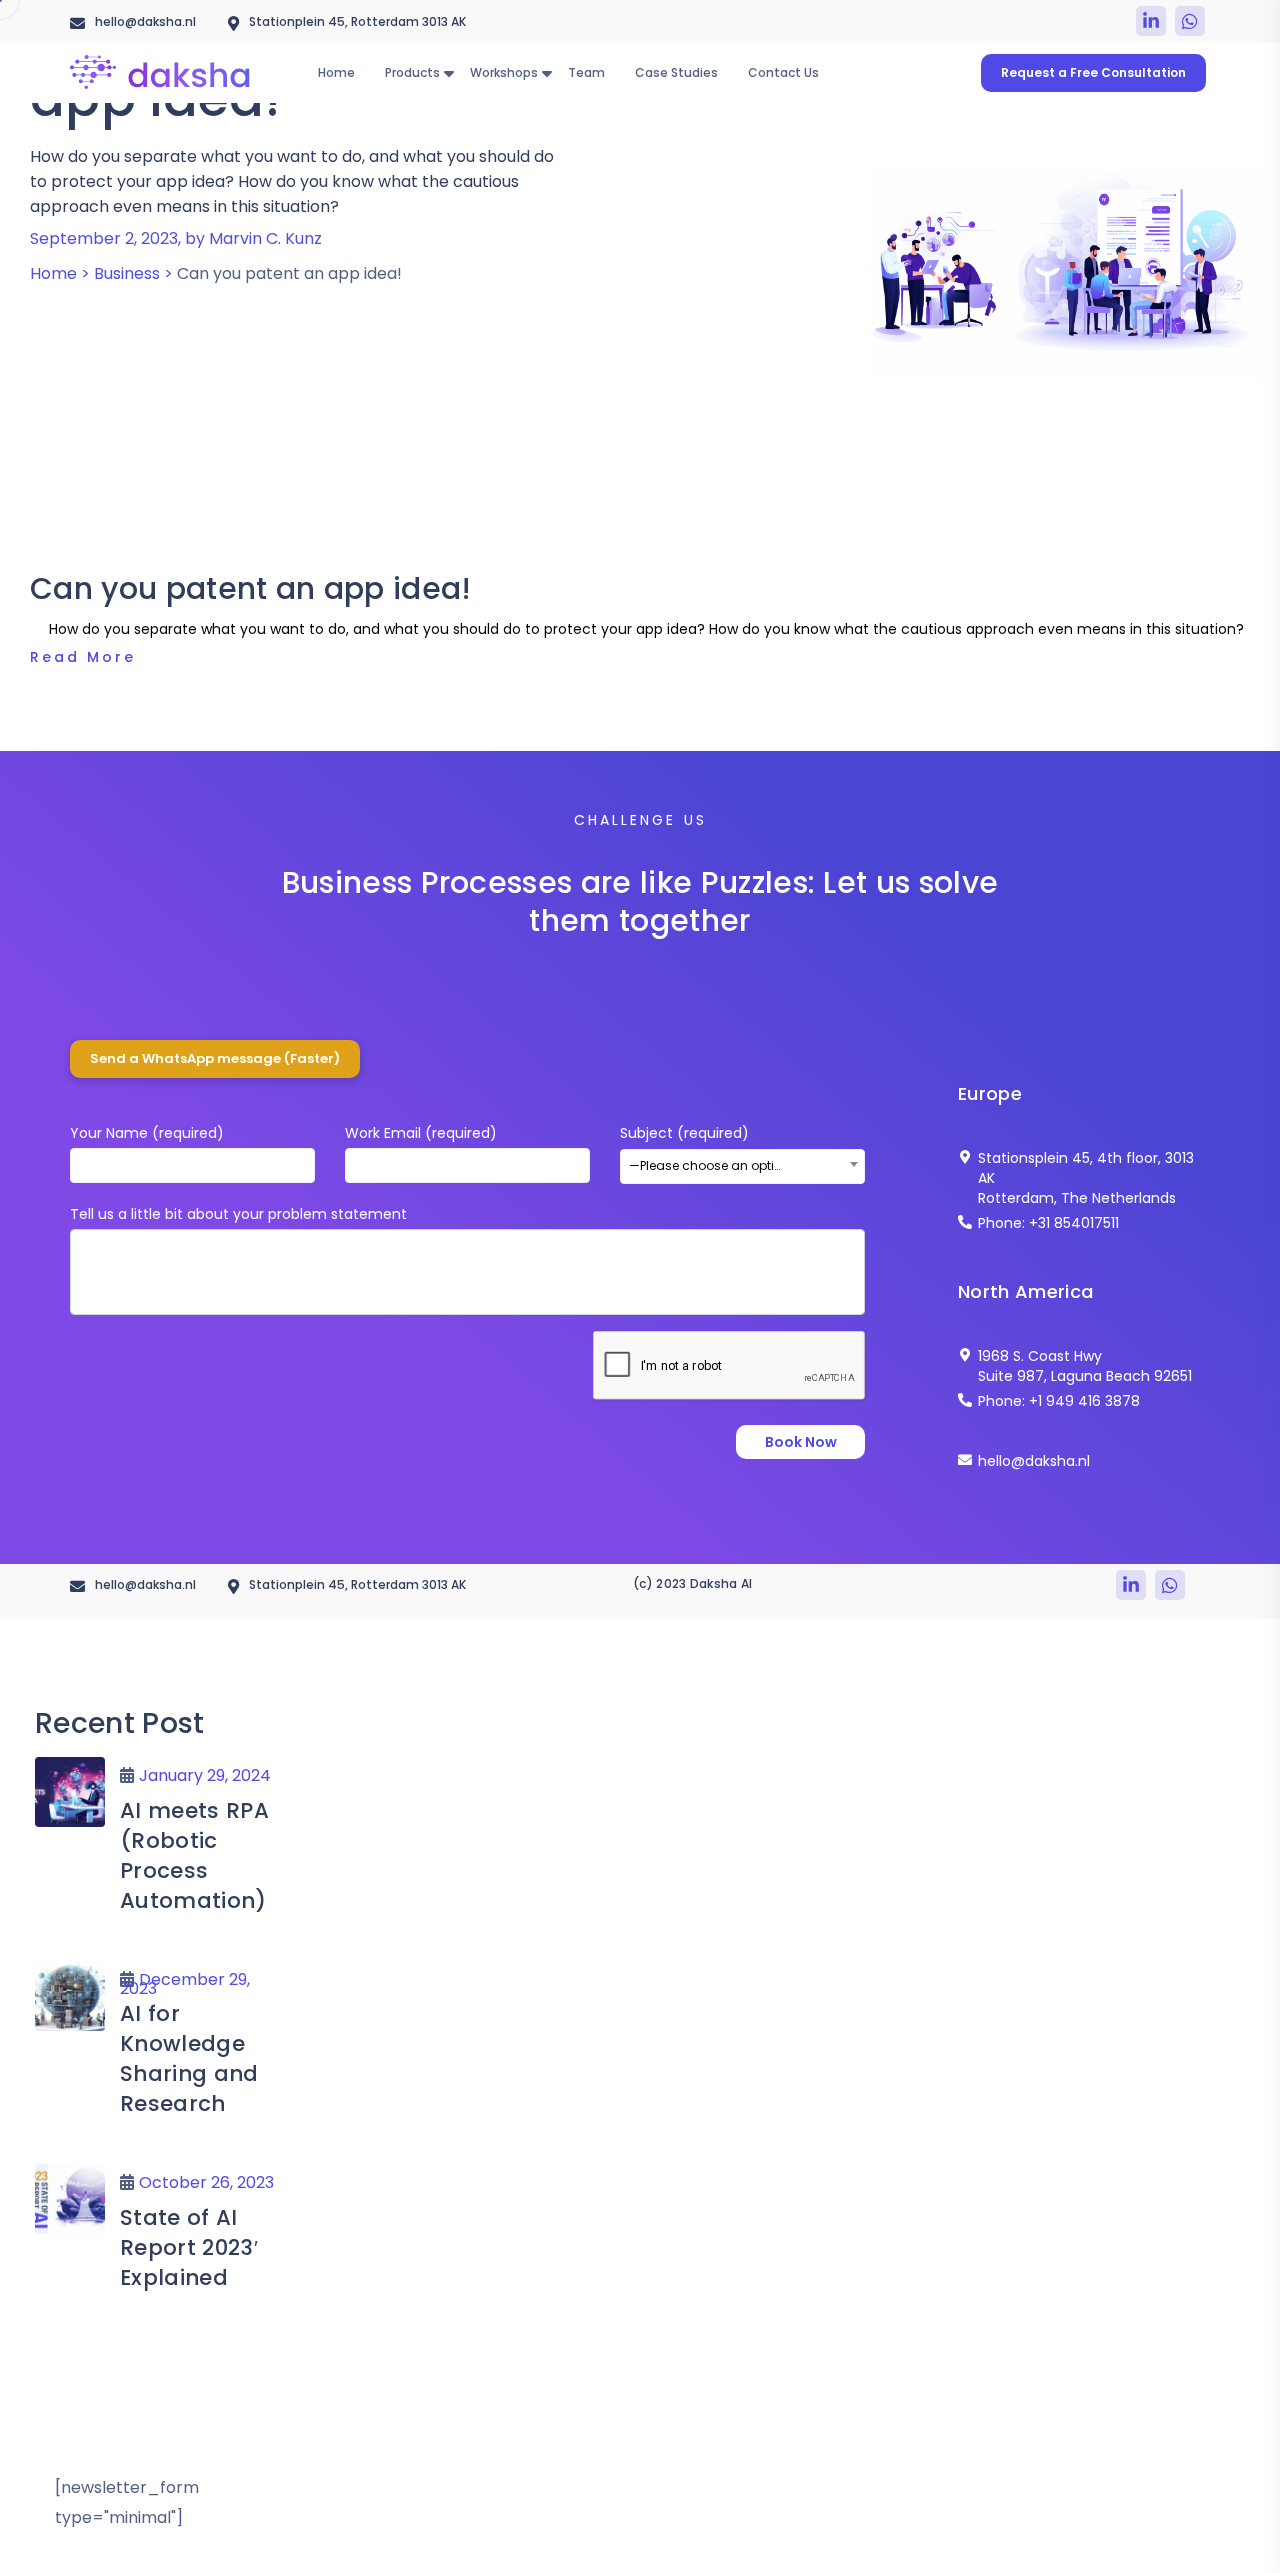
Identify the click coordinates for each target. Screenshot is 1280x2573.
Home (38, 311)
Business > (133, 273)
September (196, 311)
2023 (106, 311)
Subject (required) (710, 1148)
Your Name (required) (147, 1133)
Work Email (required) (421, 1133)
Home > (60, 273)
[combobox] (742, 1166)
